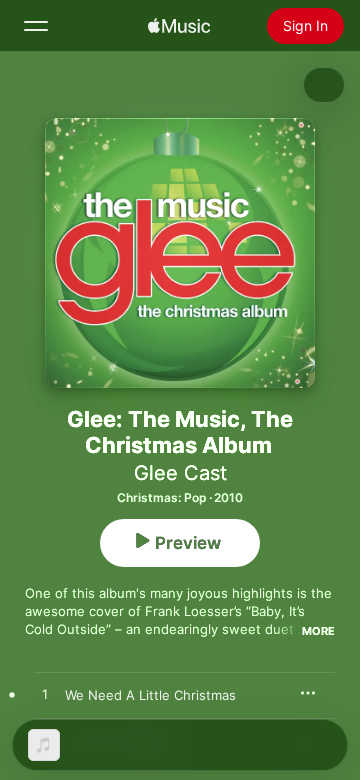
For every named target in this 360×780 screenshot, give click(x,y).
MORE (318, 631)
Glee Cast (180, 473)
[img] (179, 26)
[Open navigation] (36, 26)
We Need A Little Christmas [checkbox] (150, 695)
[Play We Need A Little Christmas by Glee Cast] (45, 695)
